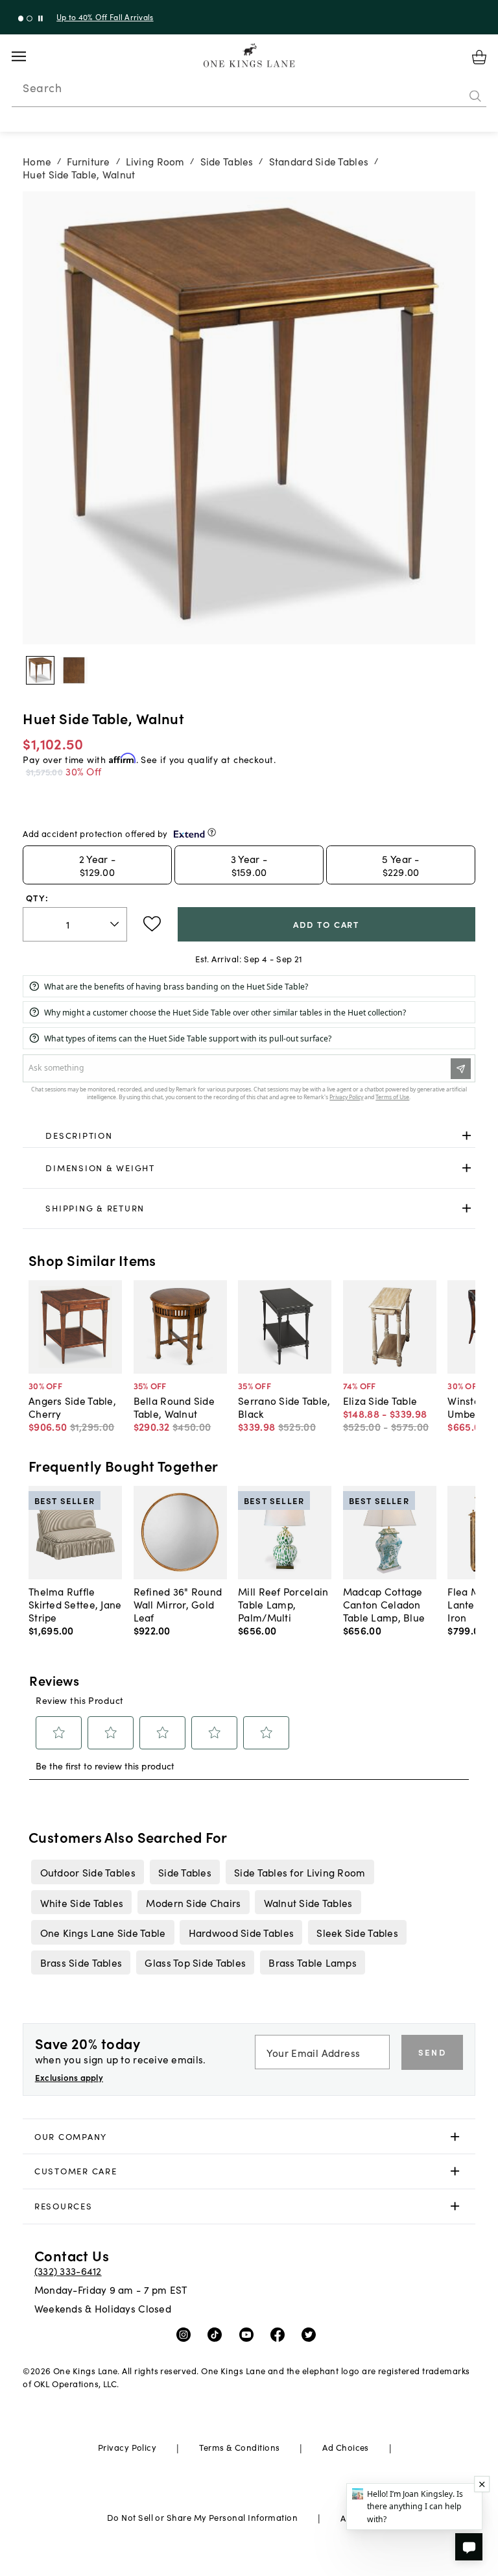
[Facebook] (280, 2333)
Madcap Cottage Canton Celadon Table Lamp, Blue (384, 1604)
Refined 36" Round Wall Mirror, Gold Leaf (178, 1604)
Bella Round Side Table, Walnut (174, 1407)
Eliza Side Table (380, 1400)
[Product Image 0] (40, 670)
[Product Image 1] (74, 670)
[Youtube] (249, 2333)
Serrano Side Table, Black (284, 1407)
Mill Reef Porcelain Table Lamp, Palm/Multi (283, 1604)
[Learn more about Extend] (212, 832)
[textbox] (75, 924)
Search (42, 88)
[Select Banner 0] (21, 18)
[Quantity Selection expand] (116, 924)
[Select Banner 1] (30, 18)
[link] (249, 1136)
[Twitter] (312, 2333)
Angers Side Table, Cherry (72, 1407)
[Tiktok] (218, 2333)
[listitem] (88, 1872)
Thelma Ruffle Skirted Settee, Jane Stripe (75, 1604)
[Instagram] (186, 2333)
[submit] (475, 97)
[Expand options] (467, 1136)
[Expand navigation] (29, 56)
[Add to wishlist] (152, 924)
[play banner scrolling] (41, 18)
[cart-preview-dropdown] (479, 57)
